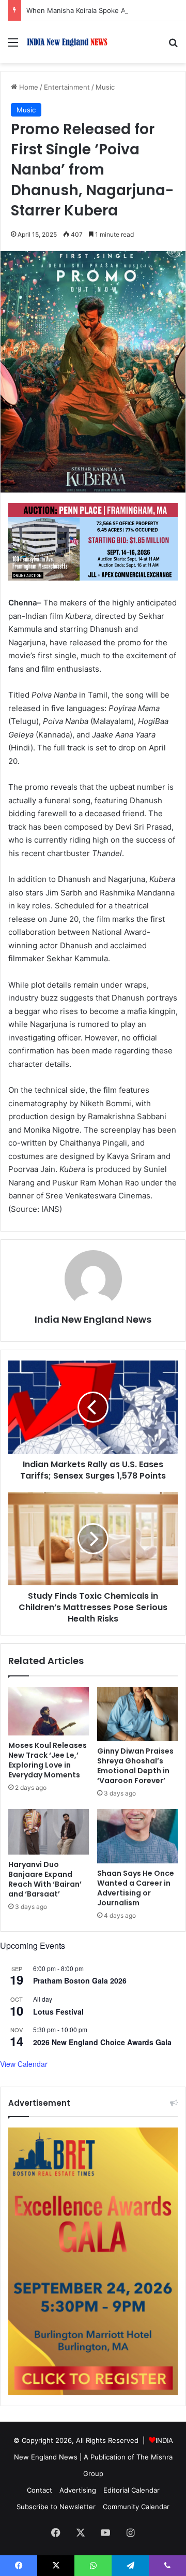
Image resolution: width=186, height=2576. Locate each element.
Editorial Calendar (131, 2490)
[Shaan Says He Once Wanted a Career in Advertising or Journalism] (137, 1836)
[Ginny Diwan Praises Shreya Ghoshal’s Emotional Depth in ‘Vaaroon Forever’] (137, 1714)
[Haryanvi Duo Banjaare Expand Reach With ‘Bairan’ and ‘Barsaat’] (49, 1832)
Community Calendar (136, 2507)
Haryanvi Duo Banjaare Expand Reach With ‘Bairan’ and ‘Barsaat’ (45, 1879)
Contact (40, 2490)
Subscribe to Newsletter (56, 2507)
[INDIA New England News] (67, 42)
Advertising (78, 2490)
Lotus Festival (58, 2011)
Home (28, 87)
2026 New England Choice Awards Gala (102, 2042)
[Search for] (173, 46)
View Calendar (24, 2064)
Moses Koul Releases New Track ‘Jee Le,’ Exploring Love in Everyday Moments (48, 1760)
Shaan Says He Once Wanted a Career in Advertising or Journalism (136, 1888)
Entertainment (67, 87)
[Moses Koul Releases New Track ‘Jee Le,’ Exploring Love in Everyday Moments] (49, 1711)
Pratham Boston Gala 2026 (80, 1980)
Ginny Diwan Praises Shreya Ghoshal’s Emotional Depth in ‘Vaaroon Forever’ (135, 1766)
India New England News (93, 1319)
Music (105, 87)
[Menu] (13, 46)
